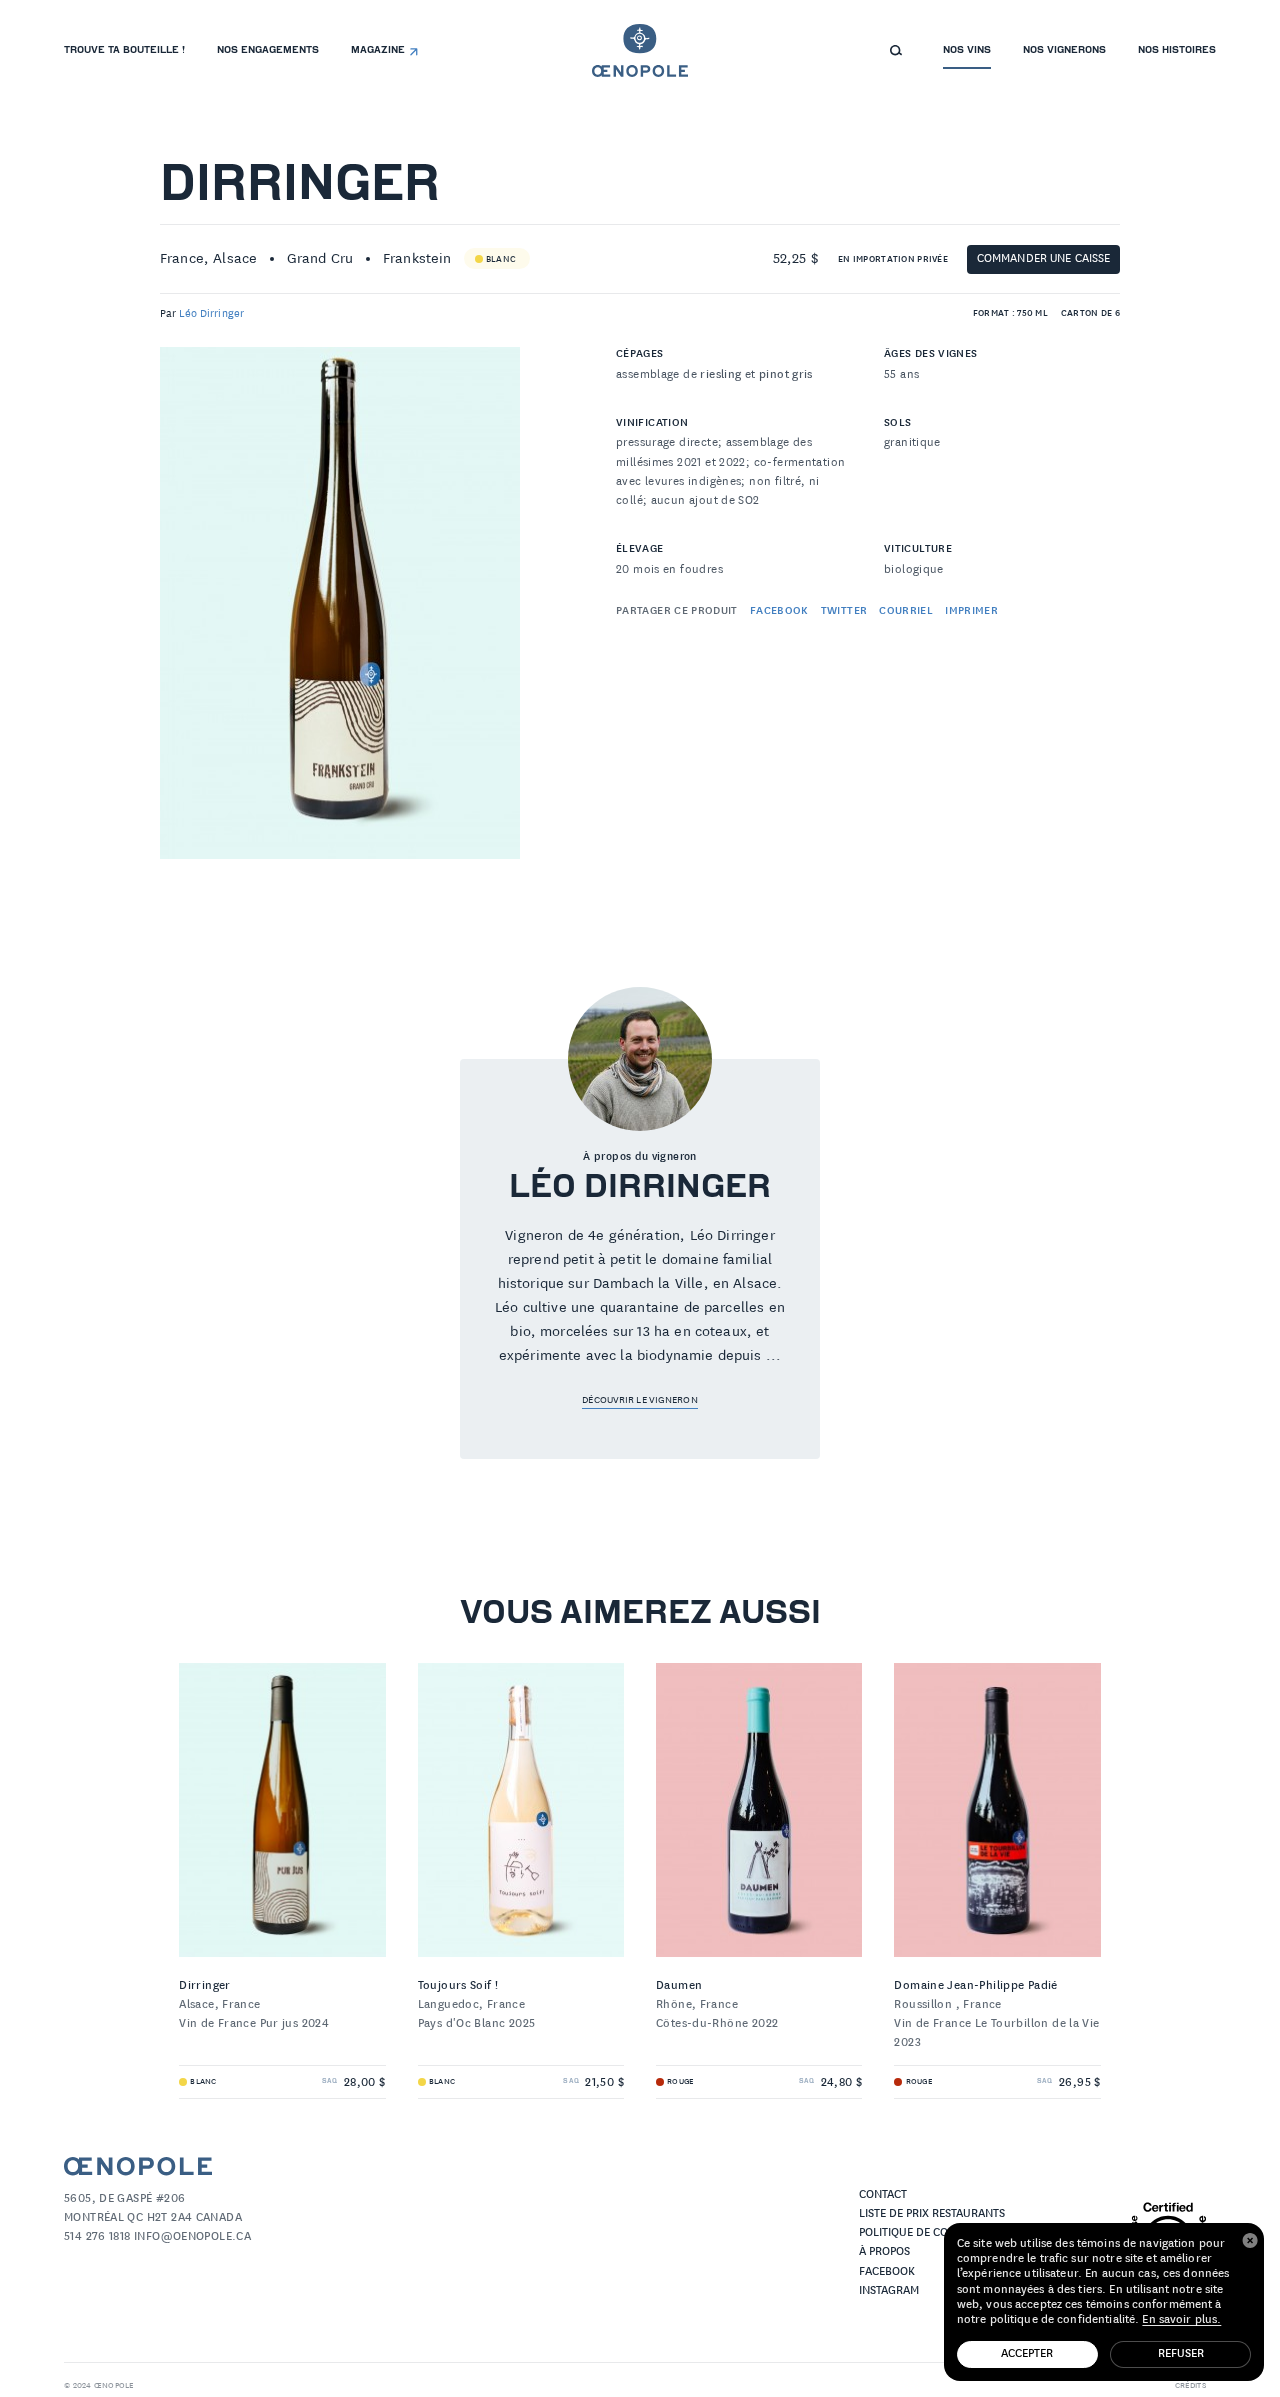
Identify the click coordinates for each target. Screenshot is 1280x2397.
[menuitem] (124, 50)
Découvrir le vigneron (639, 1400)
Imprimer (971, 611)
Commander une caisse (1044, 258)
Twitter (844, 611)
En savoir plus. (1181, 2319)
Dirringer (300, 187)
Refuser (1181, 2353)
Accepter (1027, 2353)
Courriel (906, 611)
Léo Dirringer (211, 314)
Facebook (779, 611)
